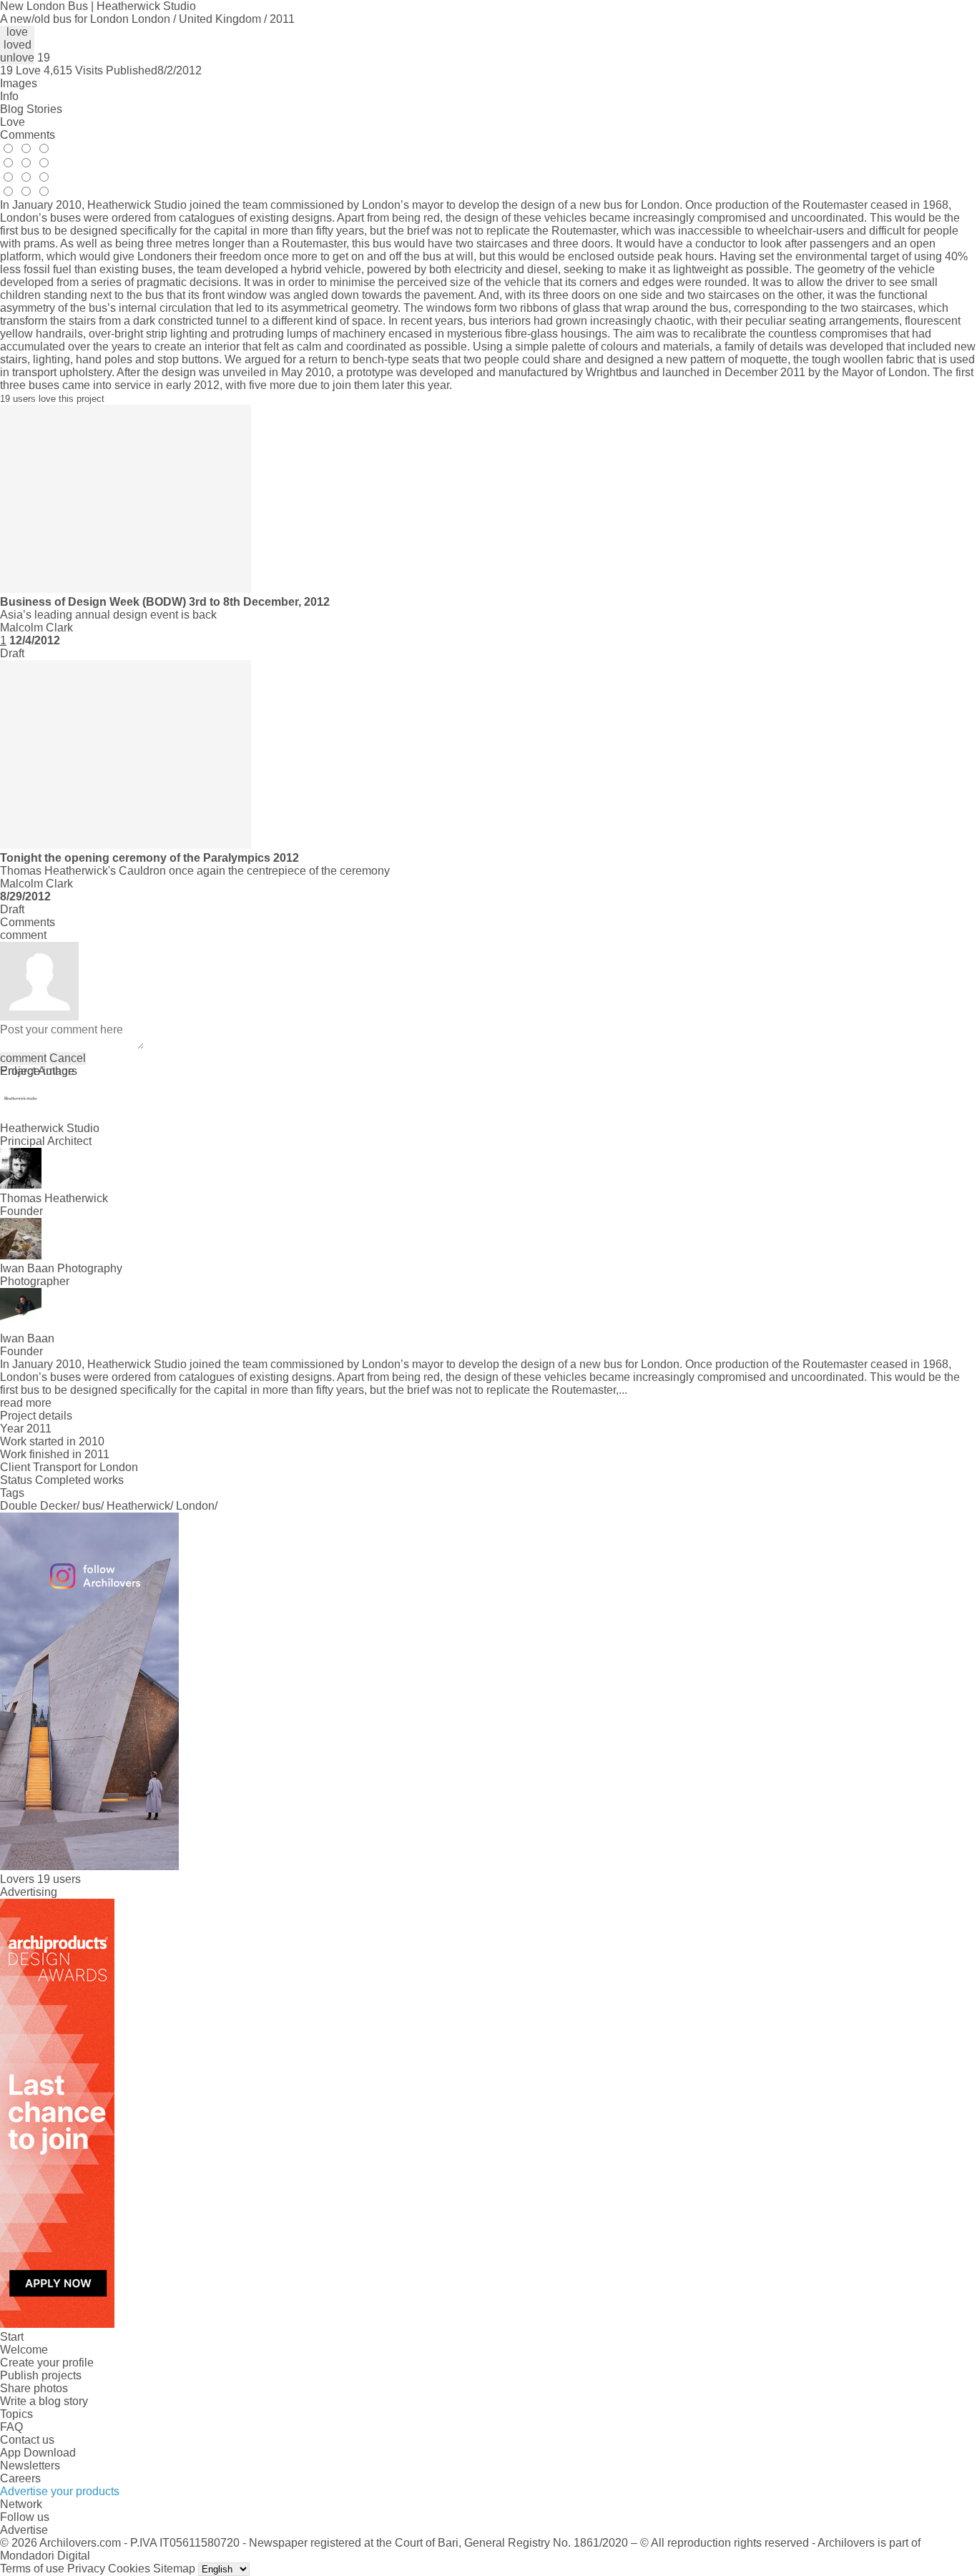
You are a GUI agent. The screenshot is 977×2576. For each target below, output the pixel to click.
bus (92, 1506)
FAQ (11, 2427)
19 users (59, 1879)
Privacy (86, 2568)
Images (19, 83)
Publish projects (41, 2375)
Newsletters (30, 2466)
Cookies (129, 2568)
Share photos (34, 2388)
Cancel (68, 1058)
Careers (20, 2478)
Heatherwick (138, 1506)
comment (23, 1058)
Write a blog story (44, 2401)
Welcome (24, 2350)
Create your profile (47, 2363)
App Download (38, 2453)
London (195, 1506)
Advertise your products (60, 2491)
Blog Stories (31, 109)
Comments (28, 135)
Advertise (24, 2530)
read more (26, 1403)
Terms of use (32, 2568)
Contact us (27, 2440)
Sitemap (174, 2568)
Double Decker (38, 1506)
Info (9, 96)
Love (13, 122)
